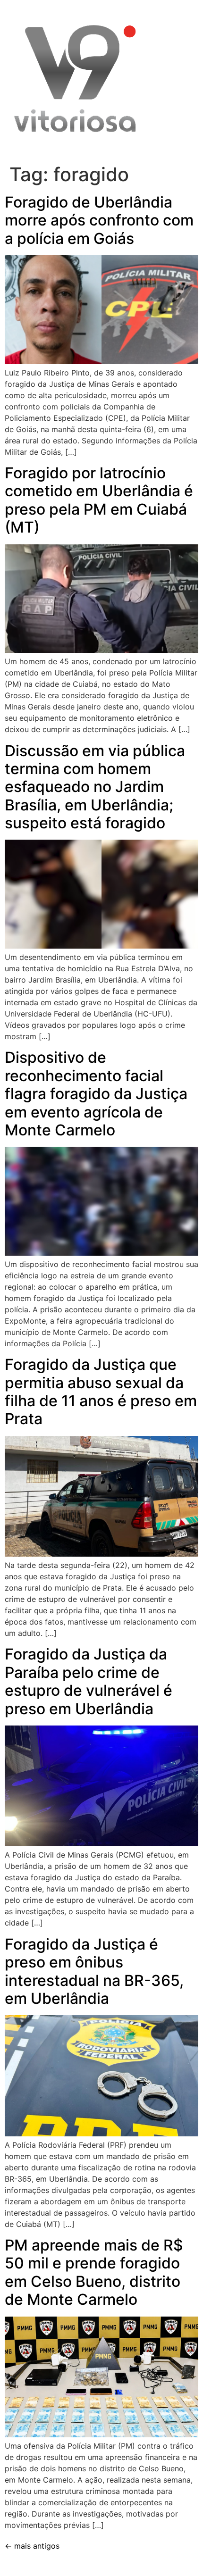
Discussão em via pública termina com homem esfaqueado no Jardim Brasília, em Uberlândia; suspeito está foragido (95, 787)
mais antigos (32, 2546)
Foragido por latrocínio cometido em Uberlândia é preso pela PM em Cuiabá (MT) (99, 500)
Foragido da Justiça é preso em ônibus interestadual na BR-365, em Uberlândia (94, 1971)
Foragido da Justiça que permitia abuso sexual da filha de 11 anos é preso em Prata (101, 1392)
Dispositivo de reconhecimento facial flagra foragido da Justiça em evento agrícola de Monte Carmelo (96, 1094)
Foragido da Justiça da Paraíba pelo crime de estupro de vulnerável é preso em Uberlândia (89, 1681)
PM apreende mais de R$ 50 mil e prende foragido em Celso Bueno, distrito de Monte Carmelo (94, 2272)
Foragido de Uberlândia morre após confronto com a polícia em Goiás (99, 220)
